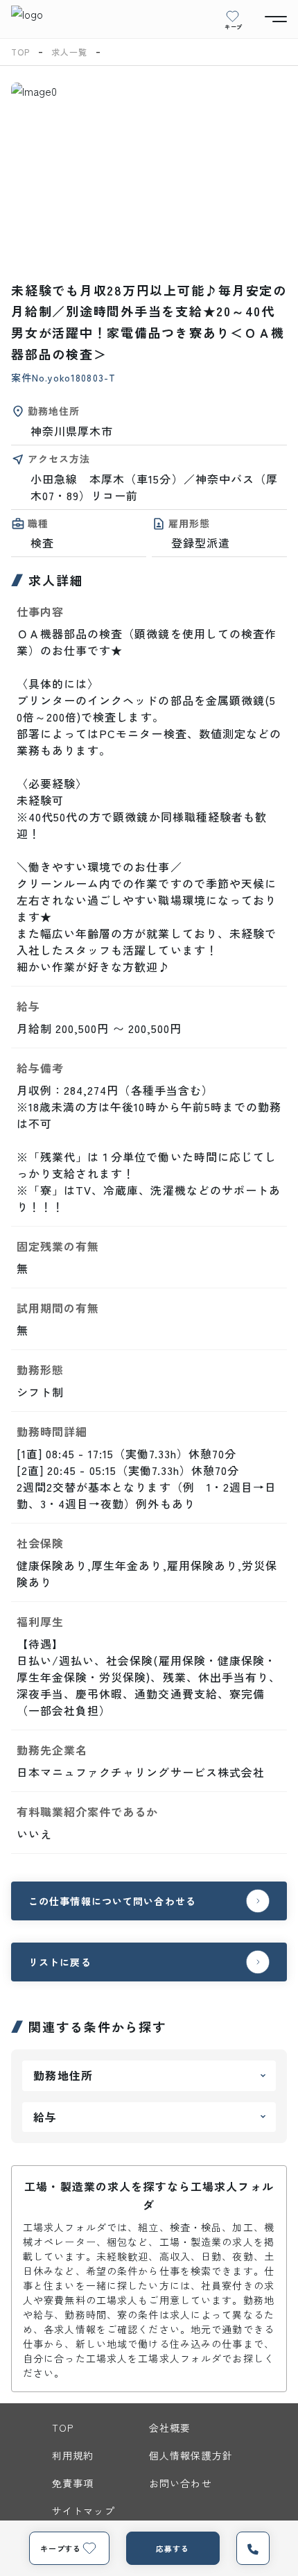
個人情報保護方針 (191, 2455)
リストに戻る (60, 1962)
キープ (234, 26)
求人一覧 (69, 52)
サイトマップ (84, 2511)
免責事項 (73, 2483)
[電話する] (253, 2548)
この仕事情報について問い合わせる (112, 1901)
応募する (173, 2548)
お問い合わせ (181, 2483)
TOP (20, 52)
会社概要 (170, 2428)
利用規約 (73, 2455)
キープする (61, 2548)
